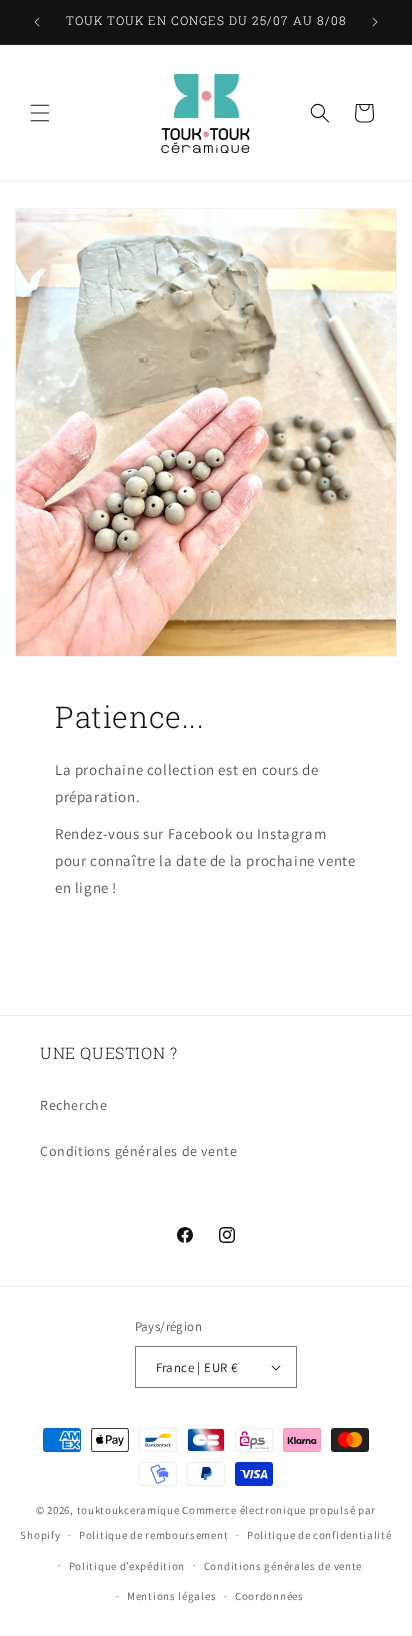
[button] (40, 113)
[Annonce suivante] (375, 22)
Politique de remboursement (153, 1535)
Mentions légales (171, 1596)
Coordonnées (269, 1596)
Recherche (73, 1105)
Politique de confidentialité (319, 1535)
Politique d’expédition (127, 1566)
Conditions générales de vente (138, 1151)
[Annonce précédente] (37, 22)
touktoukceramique (128, 1510)
